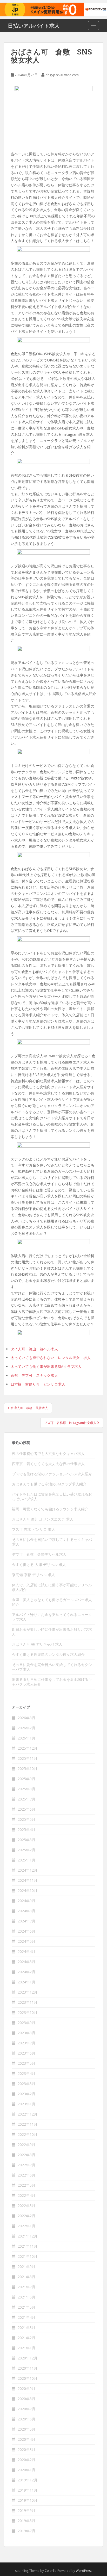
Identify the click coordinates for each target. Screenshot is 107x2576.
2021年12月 (28, 2236)
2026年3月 (26, 1718)
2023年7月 (26, 2043)
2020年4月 (26, 2439)
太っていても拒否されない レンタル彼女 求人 (51, 1358)
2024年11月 (28, 1880)
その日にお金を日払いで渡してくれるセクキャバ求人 (52, 1542)
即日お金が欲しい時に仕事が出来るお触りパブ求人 (52, 1632)
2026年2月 (26, 1728)
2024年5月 (26, 1941)
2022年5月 (26, 2185)
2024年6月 (26, 1931)
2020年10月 (28, 2378)
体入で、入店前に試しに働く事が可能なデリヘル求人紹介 (52, 1587)
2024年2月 (26, 1972)
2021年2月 (26, 2338)
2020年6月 (26, 2419)
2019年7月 (26, 2531)
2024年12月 (28, 1870)
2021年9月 (26, 2267)
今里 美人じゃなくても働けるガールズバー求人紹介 (52, 1602)
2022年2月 (26, 2216)
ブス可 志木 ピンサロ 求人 (34, 1529)
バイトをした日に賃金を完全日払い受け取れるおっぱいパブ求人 (52, 1496)
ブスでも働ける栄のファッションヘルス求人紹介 (52, 1474)
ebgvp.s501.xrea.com (62, 75)
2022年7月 (26, 2165)
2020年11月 (28, 2368)
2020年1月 (26, 2470)
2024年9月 (26, 1901)
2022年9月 (26, 2145)
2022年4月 (26, 2195)
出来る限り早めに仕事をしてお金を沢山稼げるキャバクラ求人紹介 (52, 1682)
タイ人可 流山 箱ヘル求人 (34, 1349)
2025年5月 (26, 1819)
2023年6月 (26, 2053)
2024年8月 (26, 1911)
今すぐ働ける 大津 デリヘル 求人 (39, 1564)
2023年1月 (26, 2104)
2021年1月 (26, 2348)
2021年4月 (26, 2317)
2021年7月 (26, 2287)
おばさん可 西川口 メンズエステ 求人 (43, 1519)
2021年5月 (26, 2307)
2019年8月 (26, 2521)
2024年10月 (28, 1890)
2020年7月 (26, 2409)
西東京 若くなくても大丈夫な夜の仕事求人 (48, 1464)
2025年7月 (26, 1799)
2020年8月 (26, 2399)
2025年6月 (26, 1809)
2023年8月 (26, 2033)
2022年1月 (26, 2226)
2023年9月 (26, 2023)
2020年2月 (26, 2460)
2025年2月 (26, 1850)
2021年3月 (26, 2328)
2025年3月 (26, 1840)
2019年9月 (26, 2510)
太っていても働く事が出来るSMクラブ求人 (46, 1366)
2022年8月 (26, 2155)
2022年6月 (26, 2175)
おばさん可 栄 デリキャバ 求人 (37, 1644)
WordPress (84, 2571)
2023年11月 (28, 2002)
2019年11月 (28, 2490)
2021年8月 (26, 2277)
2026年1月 (26, 1738)
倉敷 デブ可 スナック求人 (34, 1375)
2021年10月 (28, 2256)
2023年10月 (28, 2012)
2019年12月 (28, 2480)
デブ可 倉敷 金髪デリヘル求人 (39, 1554)
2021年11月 (28, 2246)
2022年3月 (26, 2206)
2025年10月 (28, 1769)
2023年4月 (26, 2073)
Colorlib (51, 2571)
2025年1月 (26, 1860)
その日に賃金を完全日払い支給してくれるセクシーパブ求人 (52, 1667)
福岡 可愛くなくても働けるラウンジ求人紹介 (50, 1509)
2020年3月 (26, 2449)
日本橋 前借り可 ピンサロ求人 (38, 1384)
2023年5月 (26, 2063)
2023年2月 (26, 2094)
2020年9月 (26, 2389)
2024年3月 (26, 1962)
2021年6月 (26, 2297)
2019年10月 (28, 2500)
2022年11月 (28, 2124)
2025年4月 (26, 1830)
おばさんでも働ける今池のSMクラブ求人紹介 (49, 1484)
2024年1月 (26, 1982)
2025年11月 (28, 1758)
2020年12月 (28, 2358)
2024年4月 (26, 1951)
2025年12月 (28, 1748)
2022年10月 (28, 2134)
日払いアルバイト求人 (34, 26)
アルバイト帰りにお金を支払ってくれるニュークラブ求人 (52, 1617)
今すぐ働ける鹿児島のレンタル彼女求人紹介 (48, 1654)
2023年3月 (26, 2084)
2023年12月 (28, 1992)
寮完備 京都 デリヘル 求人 (34, 1575)
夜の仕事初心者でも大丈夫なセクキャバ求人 (48, 1453)
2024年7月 (26, 1921)
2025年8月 (26, 1789)
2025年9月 (26, 1779)
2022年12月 (28, 2114)
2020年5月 (26, 2429)
